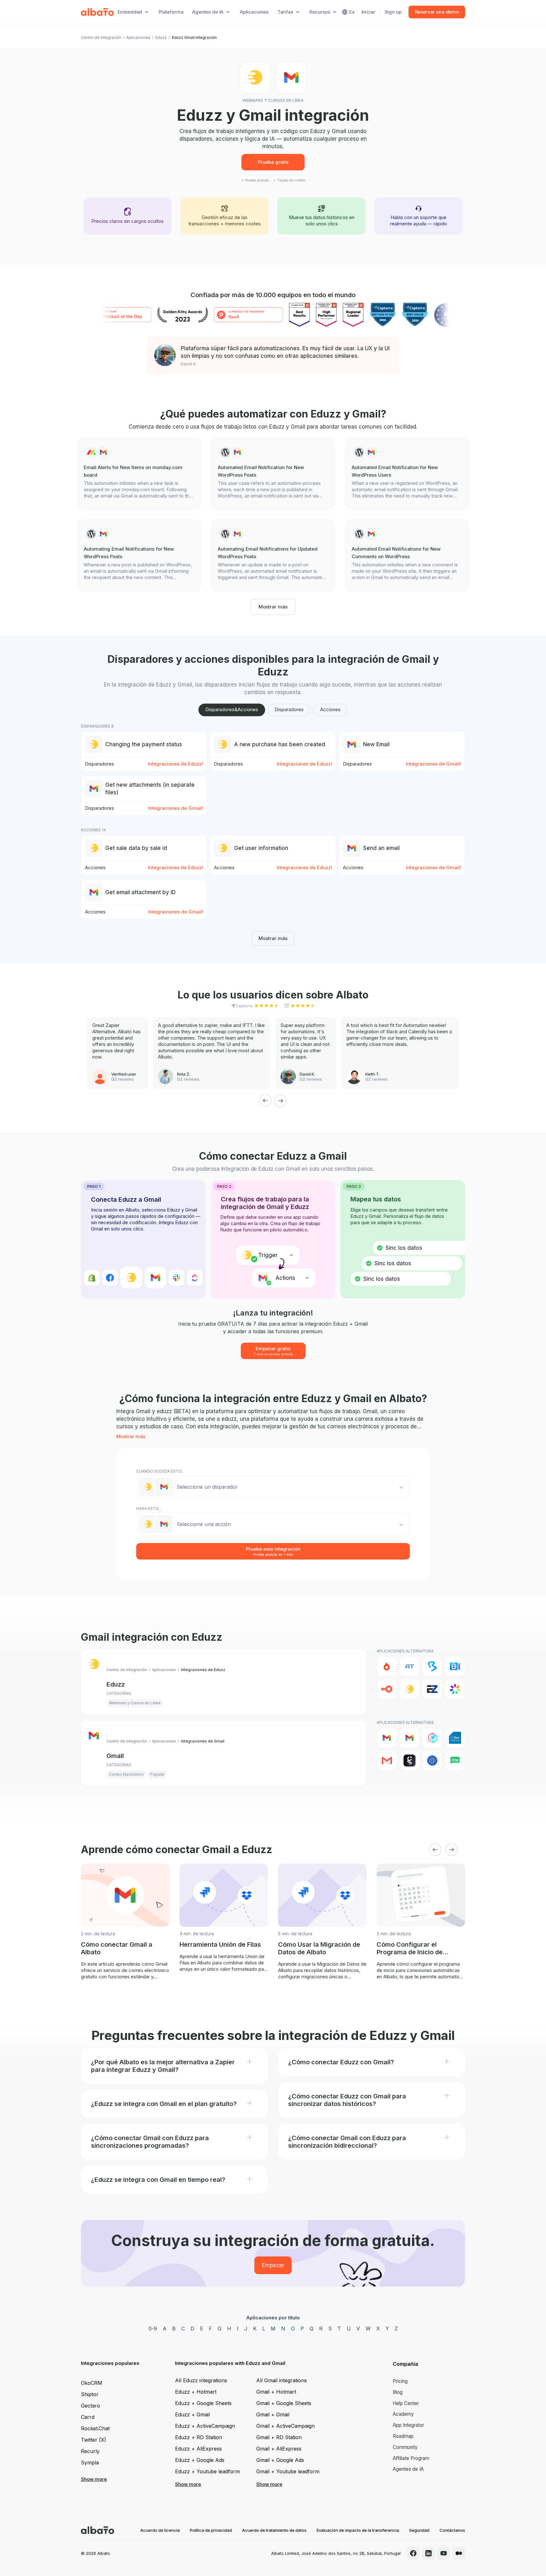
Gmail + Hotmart (276, 2392)
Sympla (90, 2463)
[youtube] (444, 2553)
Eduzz (161, 37)
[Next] (281, 1101)
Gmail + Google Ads (280, 2460)
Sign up (393, 12)
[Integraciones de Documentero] (455, 1738)
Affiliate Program (411, 2458)
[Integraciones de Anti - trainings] (409, 1666)
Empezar (273, 2265)
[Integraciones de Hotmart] (387, 1666)
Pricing (400, 2381)
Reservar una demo (437, 12)
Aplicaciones (254, 12)
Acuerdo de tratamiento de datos (274, 2530)
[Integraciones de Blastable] (432, 1738)
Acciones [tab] (330, 709)
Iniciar (368, 12)
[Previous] (265, 1101)
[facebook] (413, 2553)
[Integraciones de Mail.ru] (432, 1761)
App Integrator (408, 2425)
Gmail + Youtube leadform (288, 2471)
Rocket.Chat (95, 2428)
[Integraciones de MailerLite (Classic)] (455, 1761)
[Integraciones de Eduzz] (409, 1689)
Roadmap (403, 2436)
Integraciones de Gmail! (434, 764)
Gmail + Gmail (273, 2414)
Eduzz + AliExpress (198, 2449)
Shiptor (90, 2394)
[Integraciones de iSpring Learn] (455, 1689)
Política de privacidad (211, 2530)
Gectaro (91, 2406)
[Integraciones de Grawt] (409, 1761)
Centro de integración (101, 37)
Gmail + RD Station (279, 2437)
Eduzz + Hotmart (196, 2392)
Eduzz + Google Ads (200, 2460)
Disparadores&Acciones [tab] (232, 709)
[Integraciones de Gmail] (387, 1738)
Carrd (88, 2417)
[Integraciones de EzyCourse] (432, 1689)
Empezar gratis (273, 1351)
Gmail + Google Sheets (284, 2403)
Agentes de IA (408, 2469)
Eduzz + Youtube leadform (207, 2471)
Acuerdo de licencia (160, 2530)
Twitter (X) (94, 2440)
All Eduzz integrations (201, 2380)
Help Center (406, 2403)
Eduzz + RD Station (199, 2437)
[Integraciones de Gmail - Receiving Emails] (409, 1738)
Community (405, 2447)
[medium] (459, 2553)
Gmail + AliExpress (279, 2449)
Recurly (90, 2451)
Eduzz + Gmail (192, 2414)
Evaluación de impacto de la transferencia (358, 2530)
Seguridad (419, 2530)
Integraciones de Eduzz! (176, 764)
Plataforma (171, 12)
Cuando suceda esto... (160, 1471)
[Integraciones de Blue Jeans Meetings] (455, 1666)
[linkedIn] (428, 2553)
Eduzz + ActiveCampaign (205, 2426)
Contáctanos (452, 2530)
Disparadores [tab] (289, 709)
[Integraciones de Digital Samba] (387, 1689)
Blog (398, 2392)
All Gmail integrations (282, 2380)
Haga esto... (149, 1508)
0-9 (153, 2329)
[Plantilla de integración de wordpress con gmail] (273, 474)
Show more (94, 2479)
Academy (403, 2414)
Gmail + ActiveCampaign (285, 2426)
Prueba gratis (273, 162)
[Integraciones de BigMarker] (432, 1666)
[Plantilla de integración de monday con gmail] (139, 474)
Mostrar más (273, 607)
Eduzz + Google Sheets (203, 2403)
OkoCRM (92, 2383)
